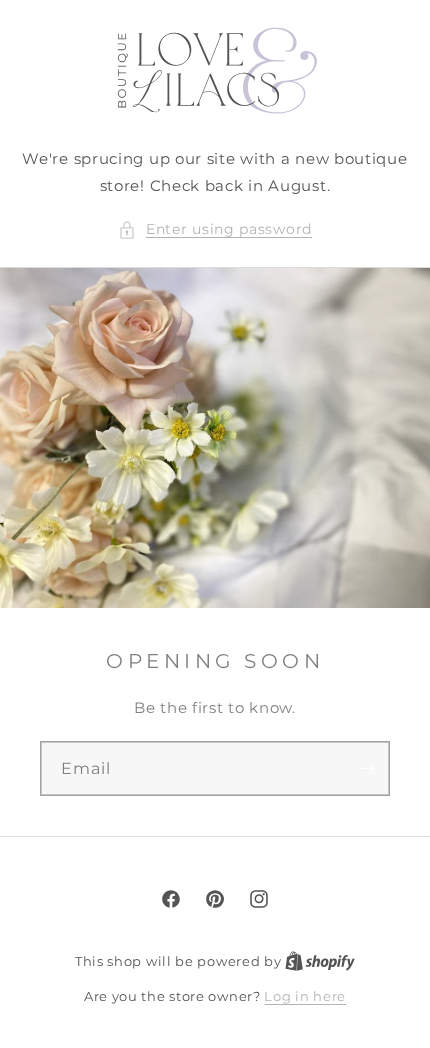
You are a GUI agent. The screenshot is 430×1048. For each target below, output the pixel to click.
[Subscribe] (367, 768)
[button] (215, 229)
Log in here (305, 996)
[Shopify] (320, 961)
